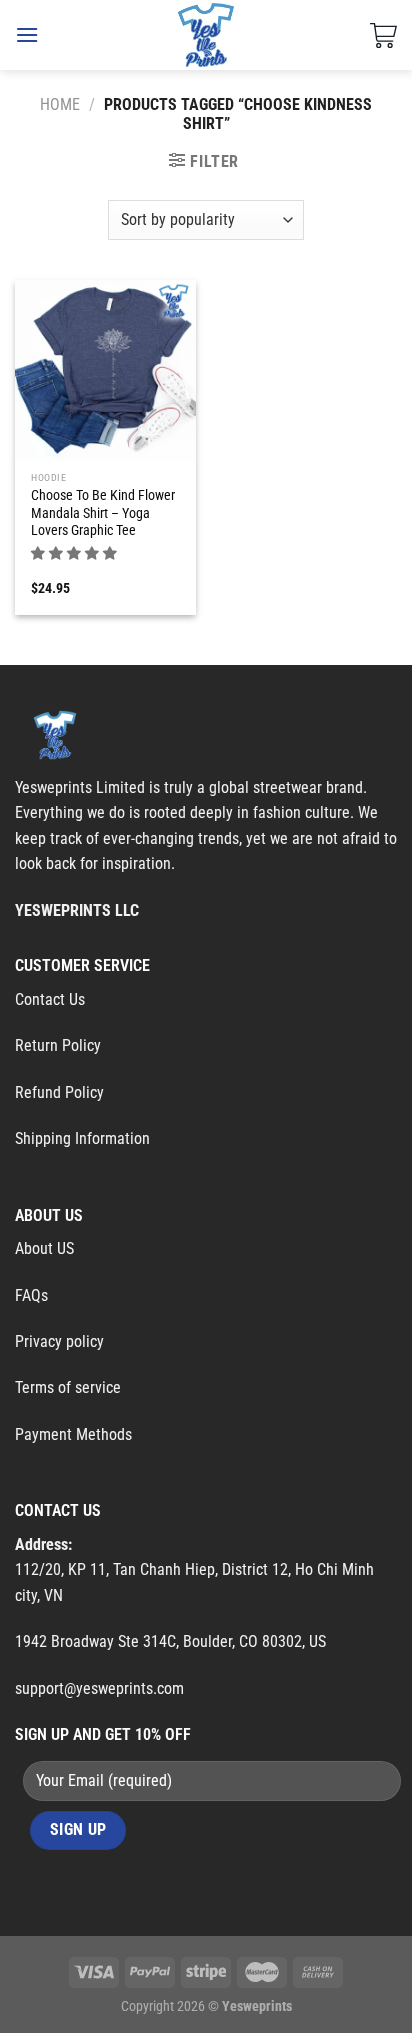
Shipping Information (82, 1138)
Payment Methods (73, 1434)
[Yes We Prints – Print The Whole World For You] (206, 35)
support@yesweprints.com (99, 1688)
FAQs (31, 1295)
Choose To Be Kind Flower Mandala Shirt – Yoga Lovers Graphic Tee (103, 512)
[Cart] (383, 35)
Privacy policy (59, 1341)
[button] (75, 553)
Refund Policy (59, 1092)
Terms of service (68, 1387)
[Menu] (27, 34)
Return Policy (58, 1045)
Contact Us (50, 999)
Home (60, 104)
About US (44, 1248)
